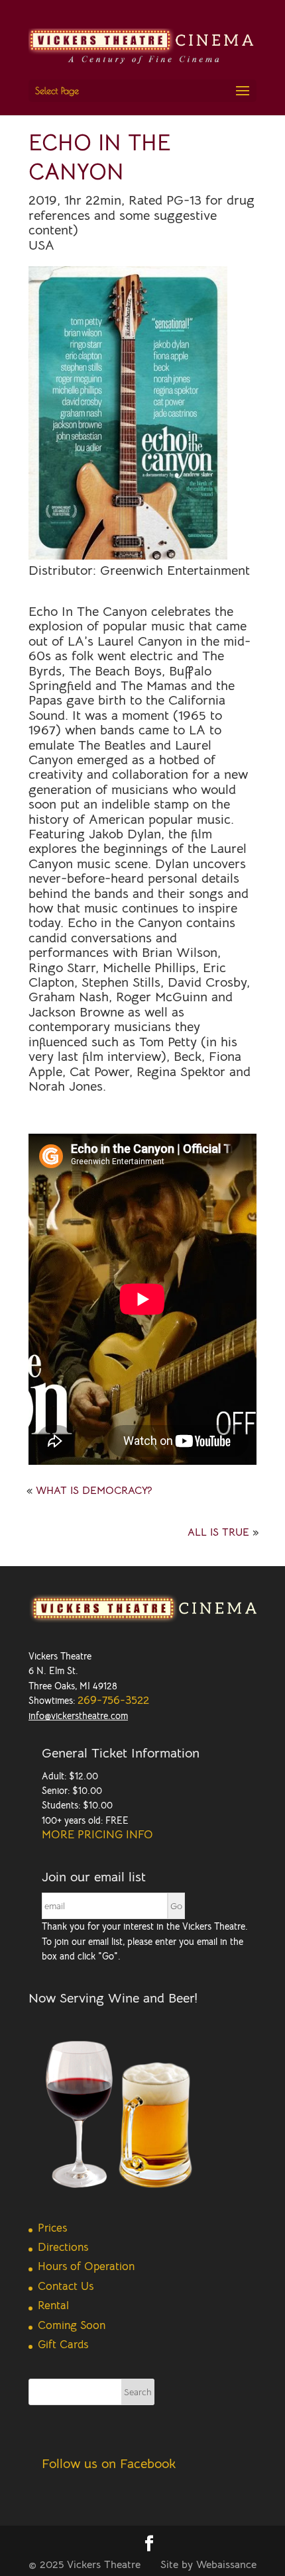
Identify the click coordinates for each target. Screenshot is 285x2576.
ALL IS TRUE (218, 1532)
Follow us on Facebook (109, 2464)
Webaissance (226, 2565)
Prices (52, 2228)
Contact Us (66, 2286)
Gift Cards (63, 2345)
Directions (63, 2247)
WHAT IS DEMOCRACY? (94, 1491)
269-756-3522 (113, 1700)
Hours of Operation (86, 2266)
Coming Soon (72, 2325)
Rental (53, 2305)
